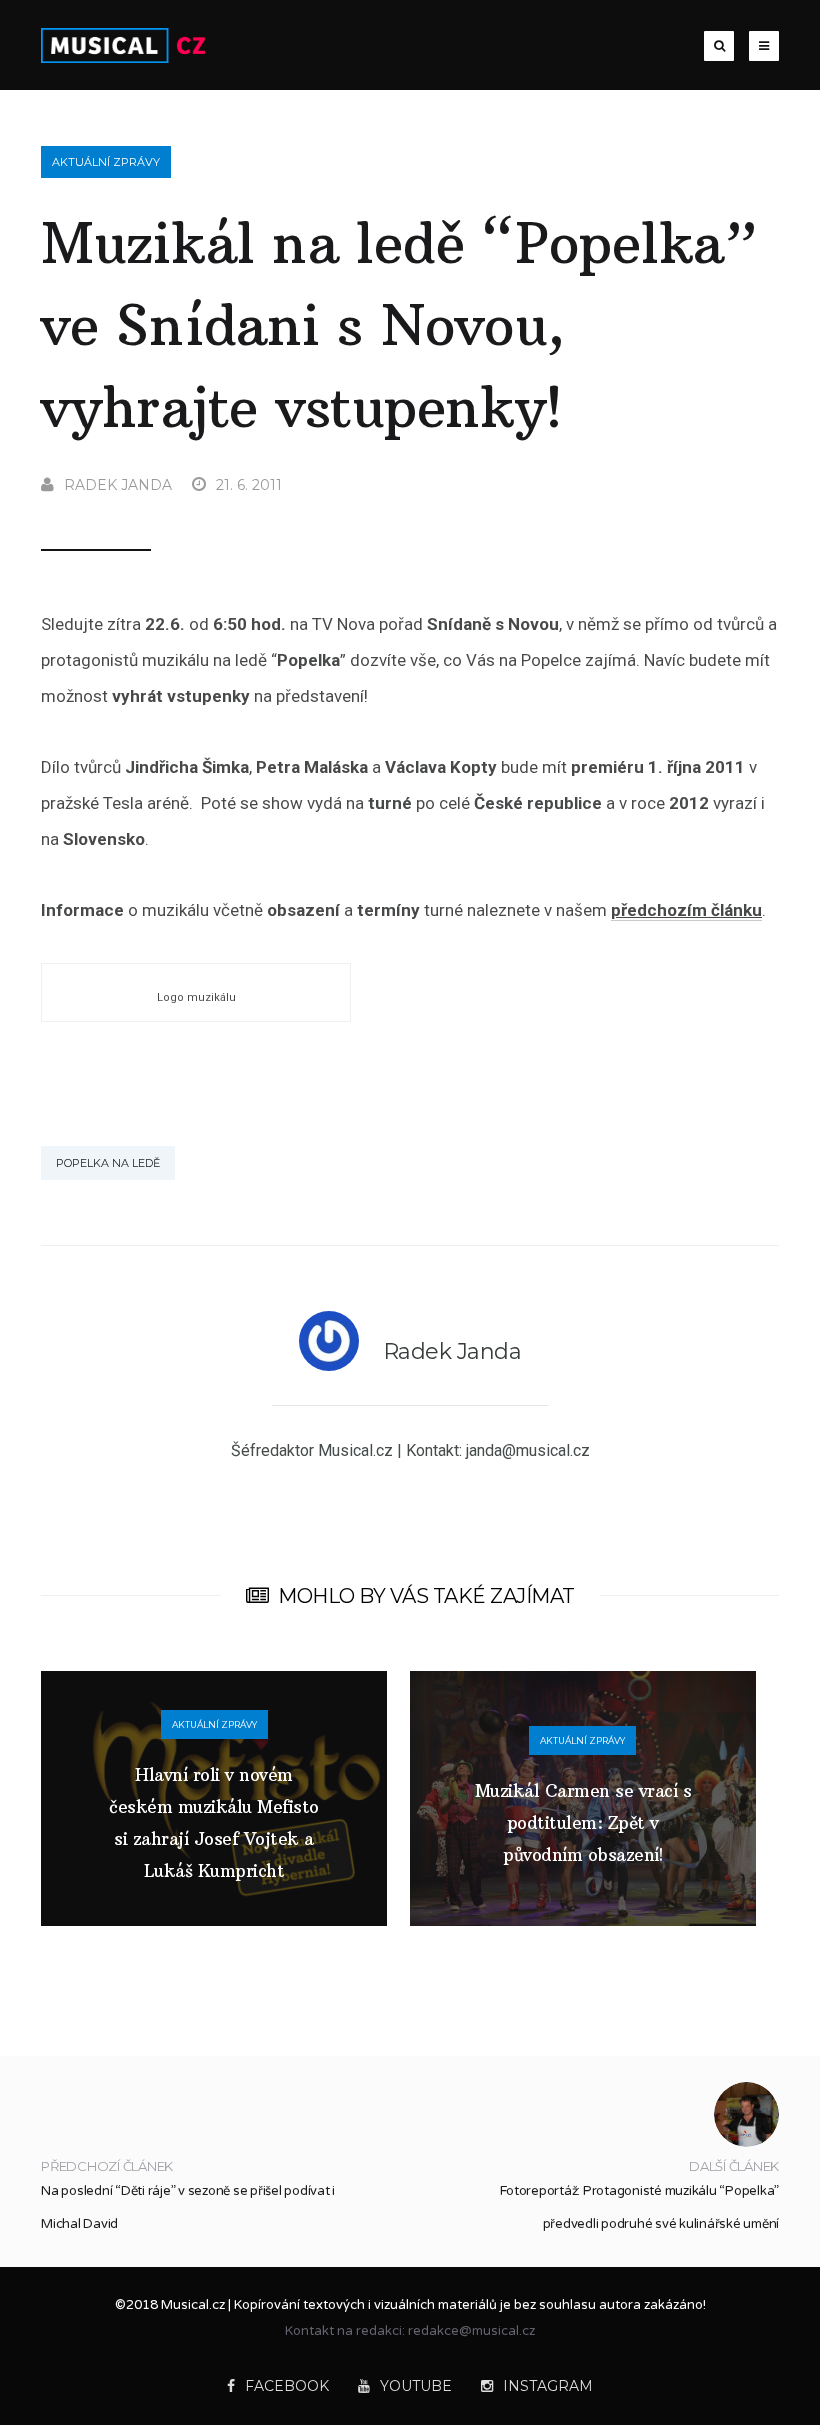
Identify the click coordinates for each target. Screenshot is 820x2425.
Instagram (548, 2386)
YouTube (416, 2386)
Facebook (287, 2386)
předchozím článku (686, 910)
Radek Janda (118, 485)
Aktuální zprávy (106, 162)
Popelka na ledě (108, 1163)
